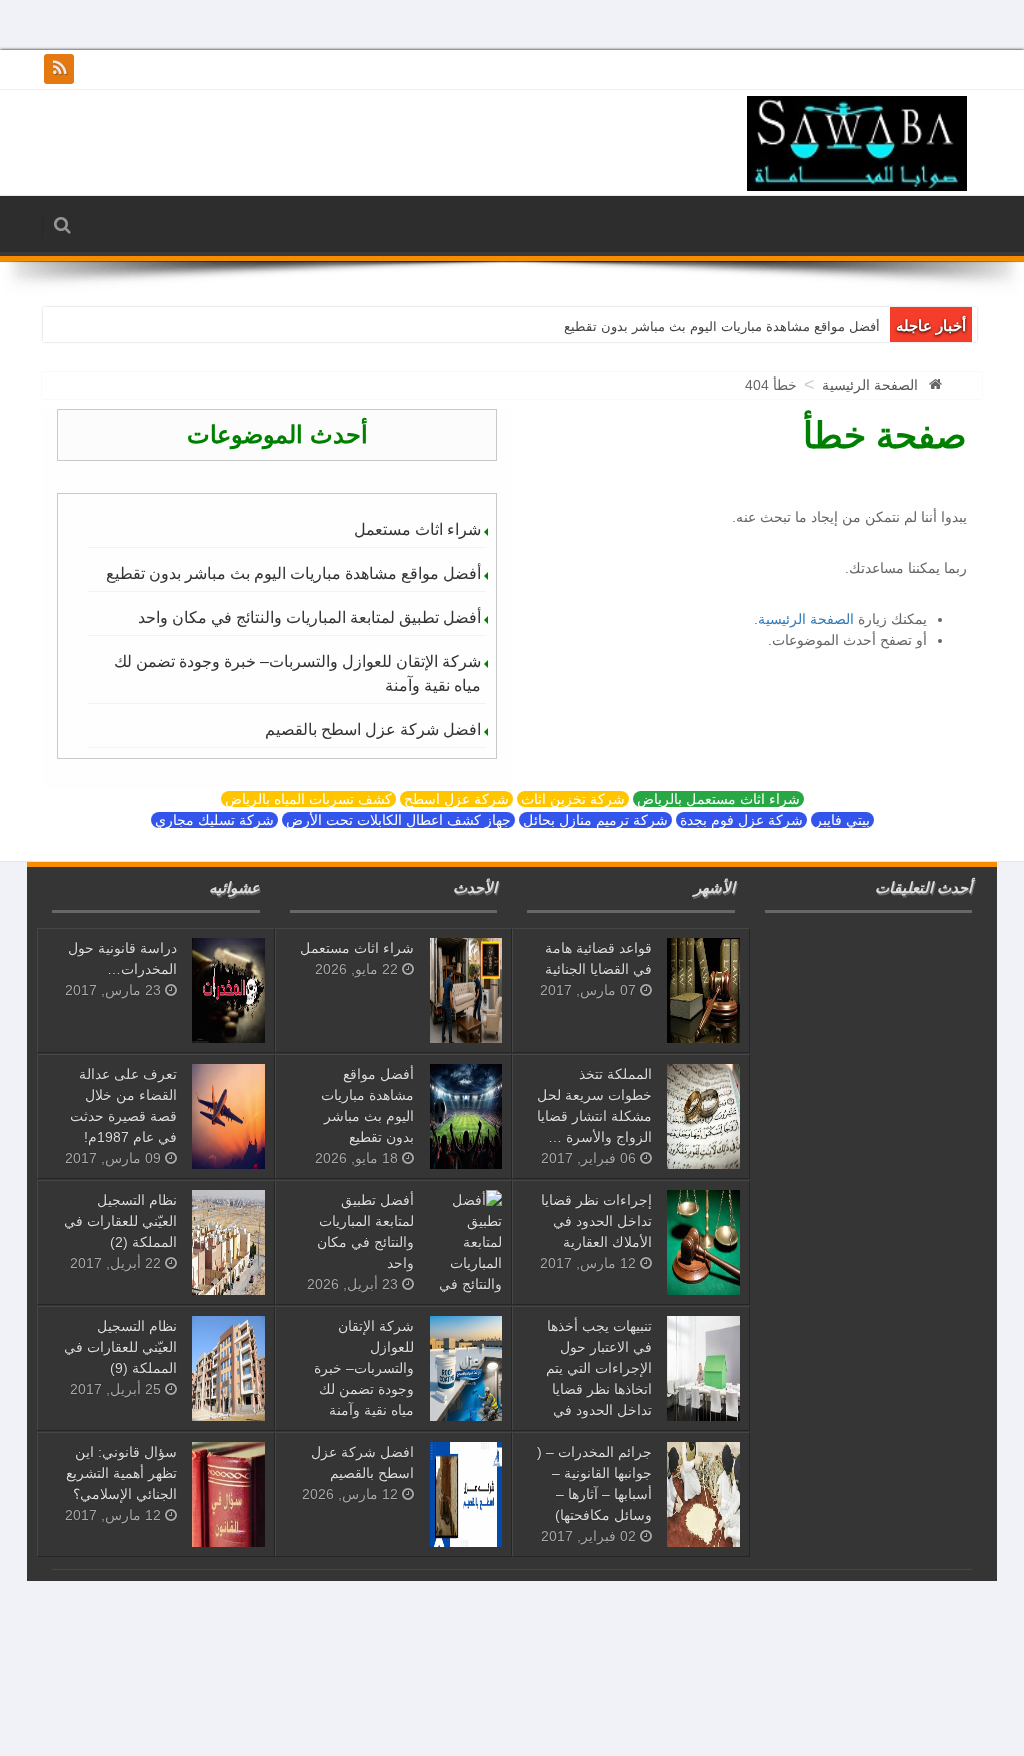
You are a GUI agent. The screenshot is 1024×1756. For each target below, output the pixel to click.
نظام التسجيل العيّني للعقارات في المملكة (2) (120, 1221)
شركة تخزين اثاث (573, 799)
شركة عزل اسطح (456, 799)
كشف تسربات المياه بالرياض (308, 799)
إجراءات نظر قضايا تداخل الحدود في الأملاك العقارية (596, 1221)
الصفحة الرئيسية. (804, 619)
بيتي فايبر (842, 820)
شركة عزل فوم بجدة (741, 820)
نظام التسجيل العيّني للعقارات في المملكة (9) (120, 1347)
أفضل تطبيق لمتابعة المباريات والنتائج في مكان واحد (309, 617)
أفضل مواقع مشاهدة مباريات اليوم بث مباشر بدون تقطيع (722, 326)
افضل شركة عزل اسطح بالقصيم (373, 729)
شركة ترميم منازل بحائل (595, 820)
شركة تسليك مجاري (214, 820)
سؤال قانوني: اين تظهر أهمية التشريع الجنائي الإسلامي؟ (121, 1473)
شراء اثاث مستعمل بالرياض (718, 799)
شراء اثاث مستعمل (417, 529)
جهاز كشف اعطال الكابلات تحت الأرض (398, 820)
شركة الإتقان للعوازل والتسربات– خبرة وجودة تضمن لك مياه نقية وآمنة (297, 673)
